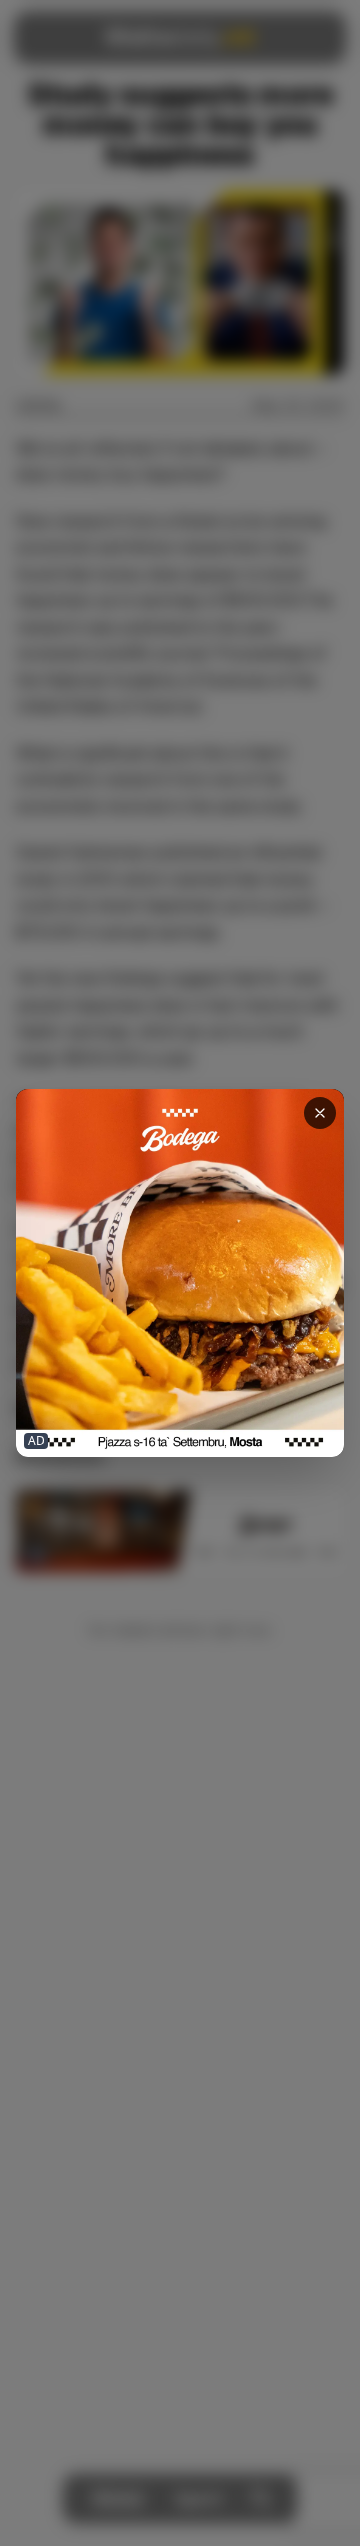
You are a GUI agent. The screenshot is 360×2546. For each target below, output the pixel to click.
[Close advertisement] (320, 1113)
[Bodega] (180, 1273)
